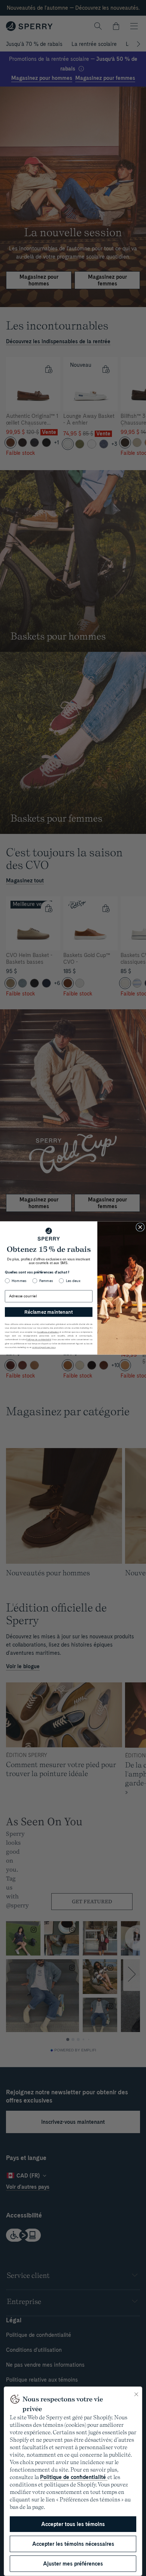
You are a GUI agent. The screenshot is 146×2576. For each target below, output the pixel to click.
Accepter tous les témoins (73, 2524)
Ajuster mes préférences (73, 2564)
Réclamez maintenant (48, 1312)
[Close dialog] (140, 1227)
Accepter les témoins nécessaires (73, 2544)
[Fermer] (136, 2394)
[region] (73, 2481)
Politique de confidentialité (74, 2477)
